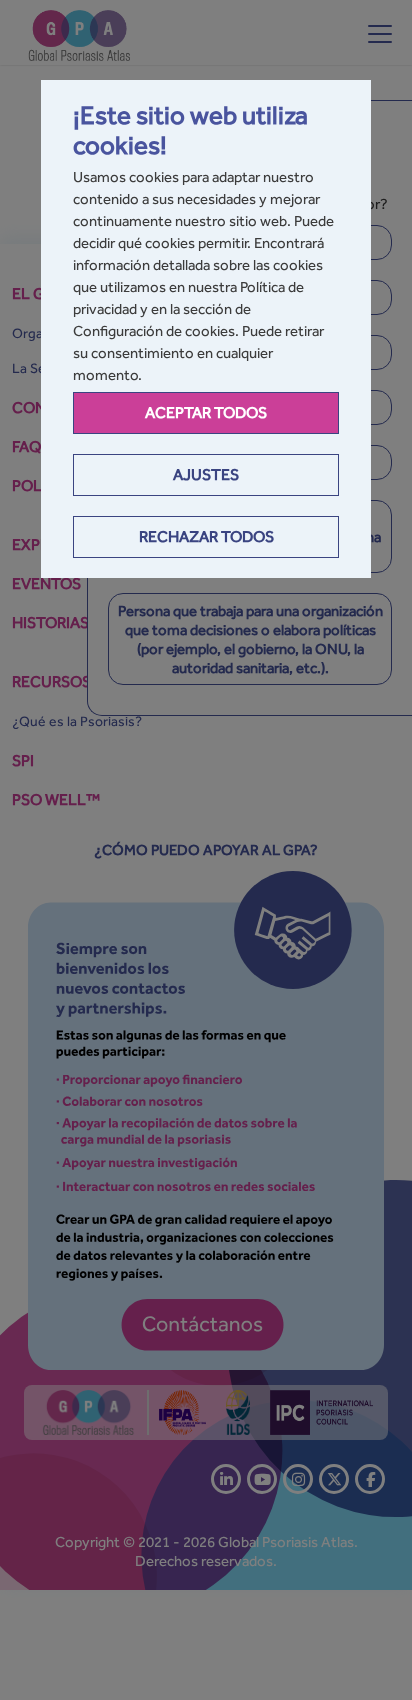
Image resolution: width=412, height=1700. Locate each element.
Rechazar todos (206, 536)
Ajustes (206, 474)
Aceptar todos (206, 412)
